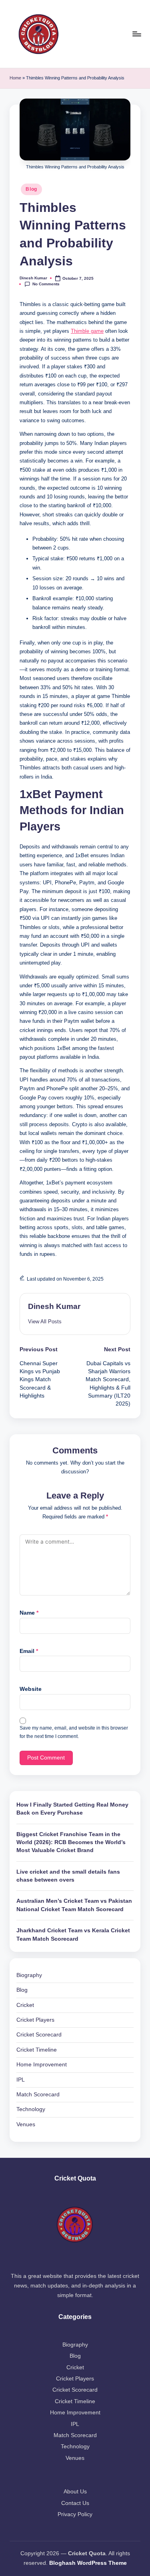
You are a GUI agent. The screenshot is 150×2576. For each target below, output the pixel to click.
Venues (26, 2124)
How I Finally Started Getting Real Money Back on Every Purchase (72, 1809)
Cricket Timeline (37, 2050)
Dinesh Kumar (54, 1306)
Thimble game (87, 331)
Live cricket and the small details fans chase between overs (68, 1876)
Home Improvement (42, 2065)
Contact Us (75, 2503)
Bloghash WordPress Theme (88, 2563)
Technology (31, 2109)
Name (29, 1613)
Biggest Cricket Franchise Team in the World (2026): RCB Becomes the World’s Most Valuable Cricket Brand (71, 1843)
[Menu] (136, 34)
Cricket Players (35, 2020)
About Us (75, 2492)
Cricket (25, 2005)
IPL (21, 2080)
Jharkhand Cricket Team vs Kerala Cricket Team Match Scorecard (73, 1934)
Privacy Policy (75, 2514)
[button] (45, 1322)
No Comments (46, 284)
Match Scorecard (38, 2095)
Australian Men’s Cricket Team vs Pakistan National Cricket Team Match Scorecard (74, 1905)
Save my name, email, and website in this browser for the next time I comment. (74, 1732)
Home (15, 78)
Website (31, 1689)
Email (29, 1651)
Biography (29, 1975)
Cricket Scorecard (39, 2035)
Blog (31, 189)
